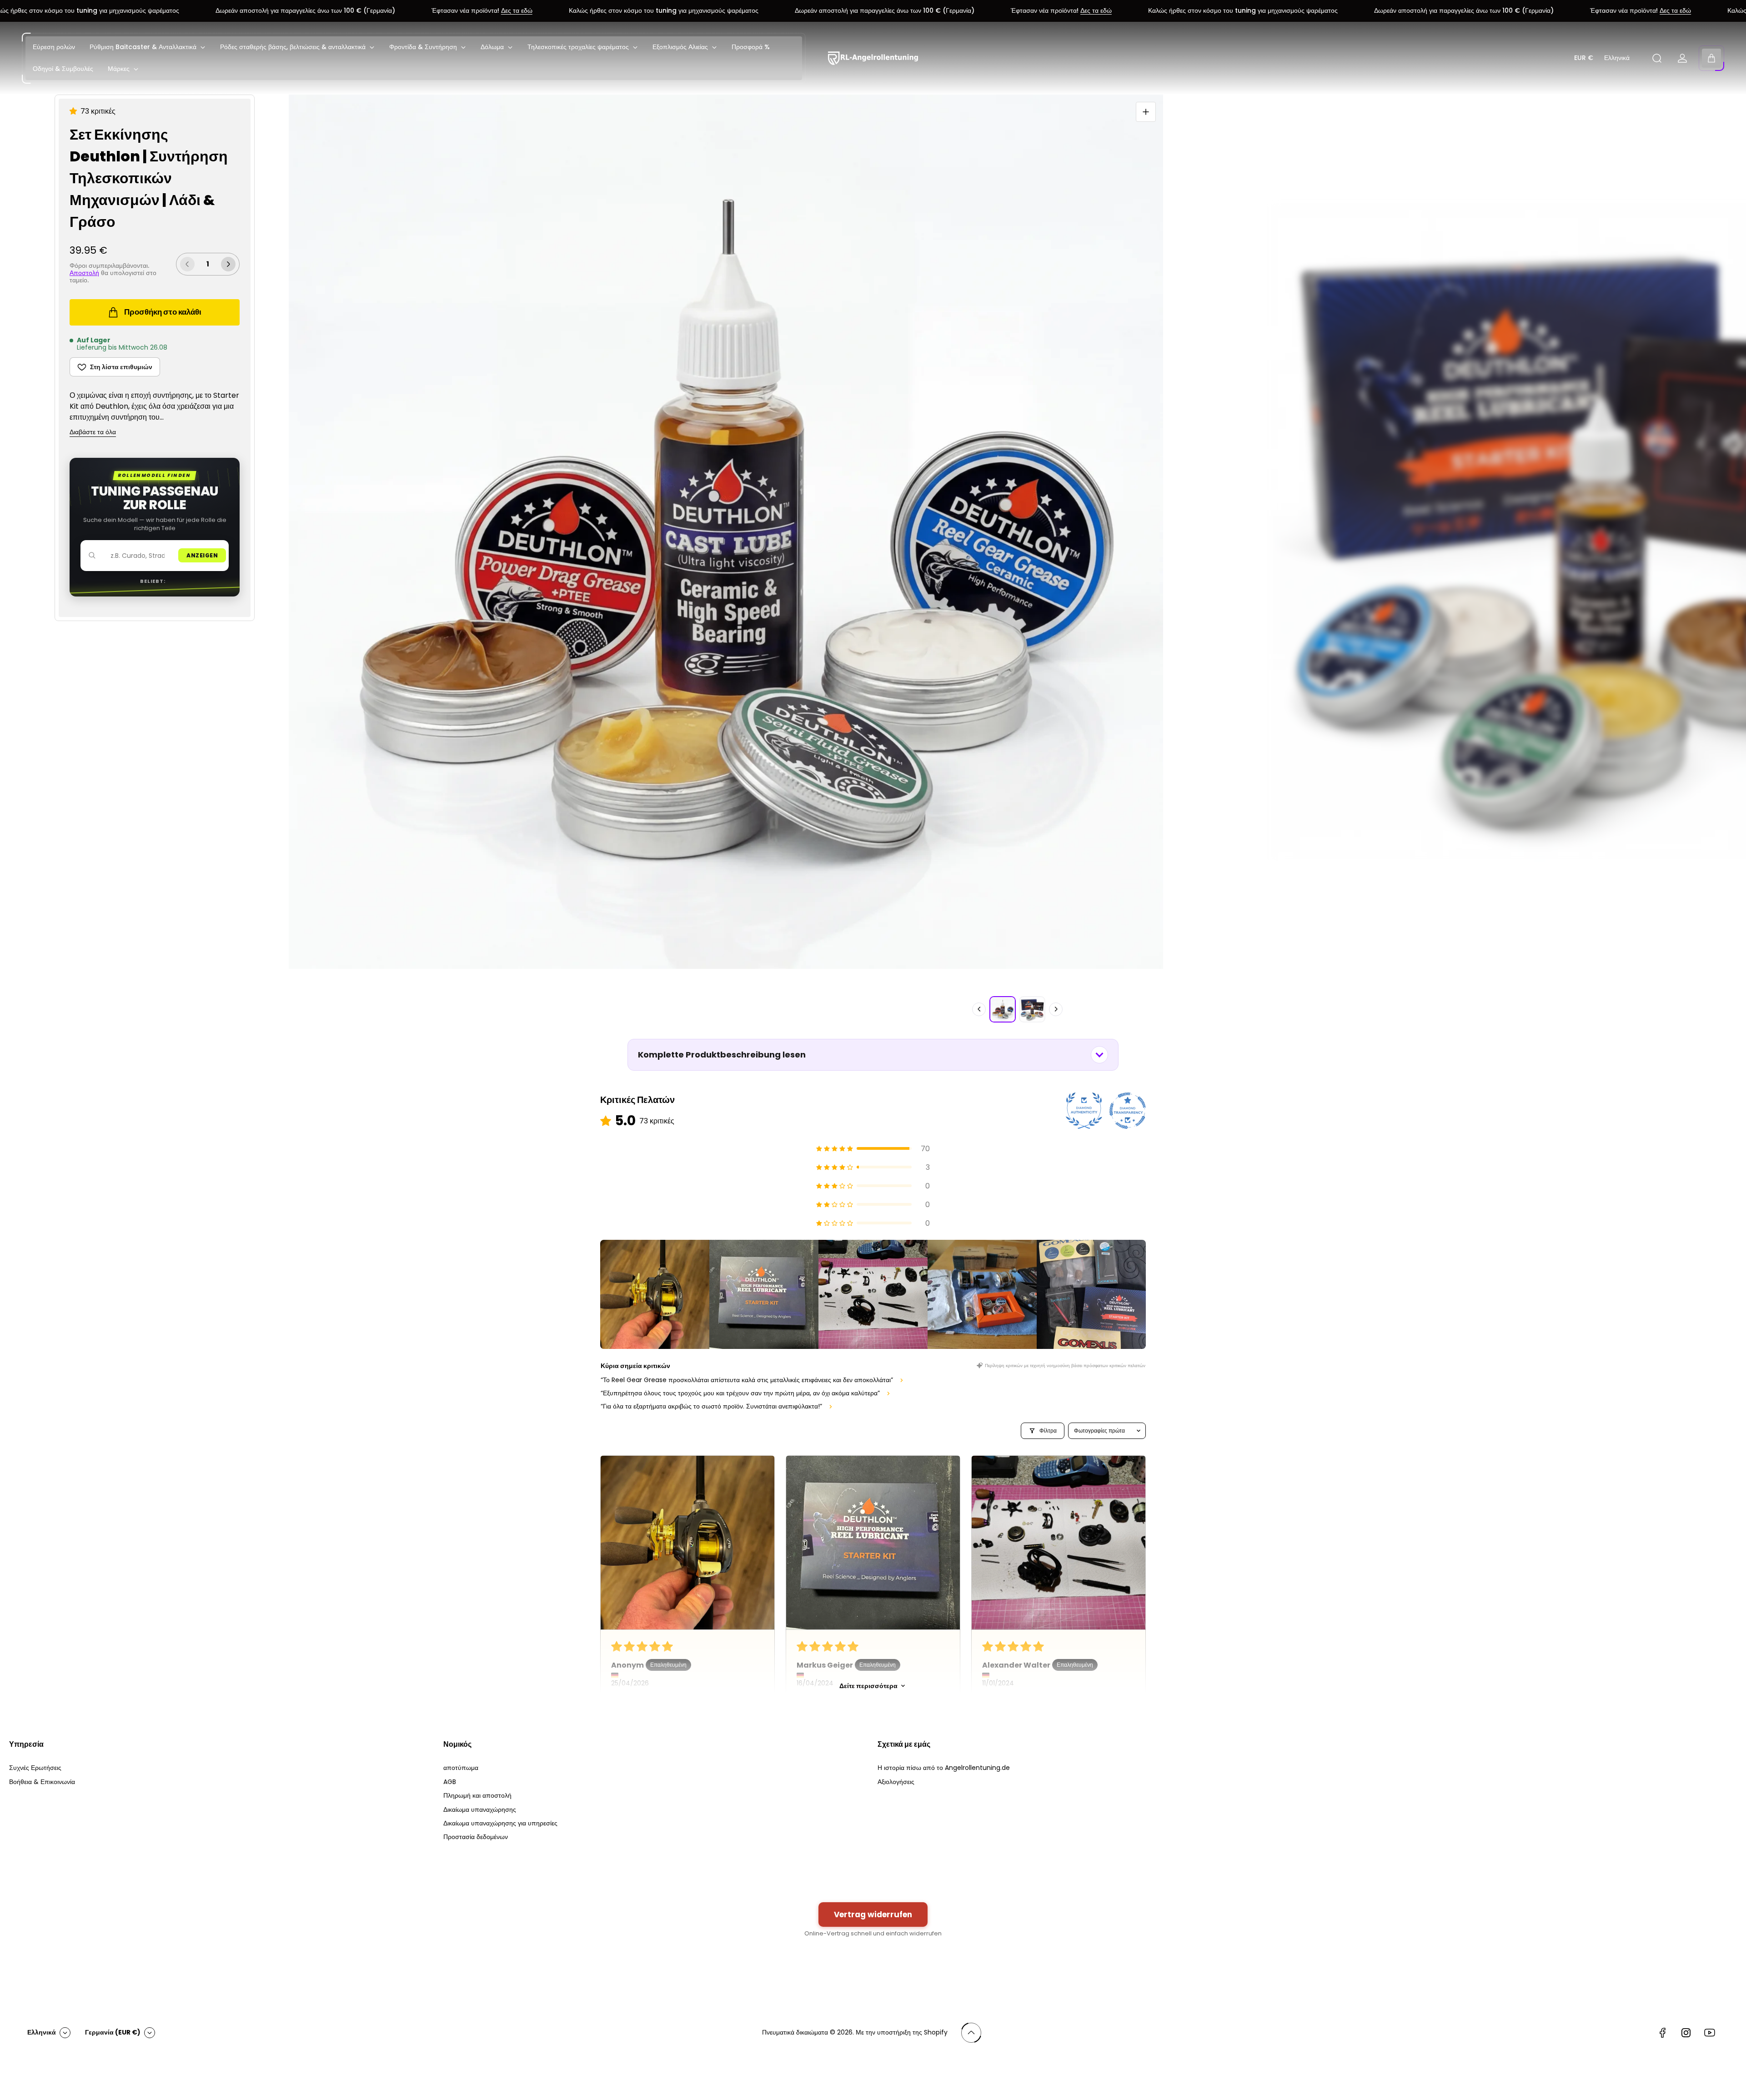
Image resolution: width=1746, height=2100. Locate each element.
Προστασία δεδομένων (476, 1837)
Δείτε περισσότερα (868, 1686)
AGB (450, 1782)
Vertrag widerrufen (873, 1915)
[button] (75, 111)
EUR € (1584, 58)
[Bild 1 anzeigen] (1003, 1009)
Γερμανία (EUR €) (113, 2032)
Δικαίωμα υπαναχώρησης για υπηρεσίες (500, 1823)
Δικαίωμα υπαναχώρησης (480, 1809)
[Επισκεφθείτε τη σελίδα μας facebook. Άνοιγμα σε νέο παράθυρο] (1662, 2033)
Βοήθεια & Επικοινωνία (42, 1782)
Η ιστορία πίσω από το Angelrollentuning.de (944, 1768)
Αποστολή (84, 273)
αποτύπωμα (461, 1768)
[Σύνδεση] (1682, 58)
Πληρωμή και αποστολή (477, 1795)
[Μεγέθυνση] (1146, 112)
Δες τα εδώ (399, 11)
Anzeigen (202, 555)
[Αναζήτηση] (1657, 58)
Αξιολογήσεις (896, 1782)
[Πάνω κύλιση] (971, 2033)
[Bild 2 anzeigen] (1032, 1009)
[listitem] (655, 1294)
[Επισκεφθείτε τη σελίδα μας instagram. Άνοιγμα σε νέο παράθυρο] (1686, 2033)
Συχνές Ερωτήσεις (35, 1768)
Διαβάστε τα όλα (93, 432)
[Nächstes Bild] (1056, 1009)
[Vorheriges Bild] (979, 1009)
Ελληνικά (1617, 58)
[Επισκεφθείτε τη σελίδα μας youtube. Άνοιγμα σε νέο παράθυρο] (1710, 2033)
